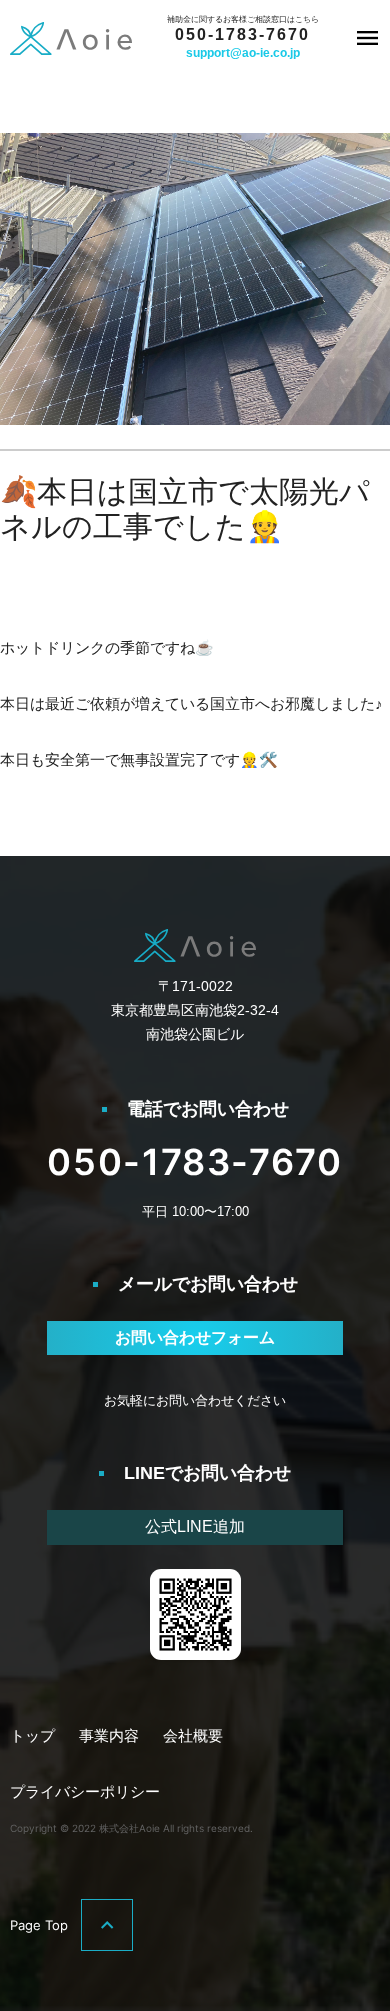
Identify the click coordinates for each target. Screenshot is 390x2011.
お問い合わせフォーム (195, 1337)
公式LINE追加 (195, 1526)
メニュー (368, 38)
